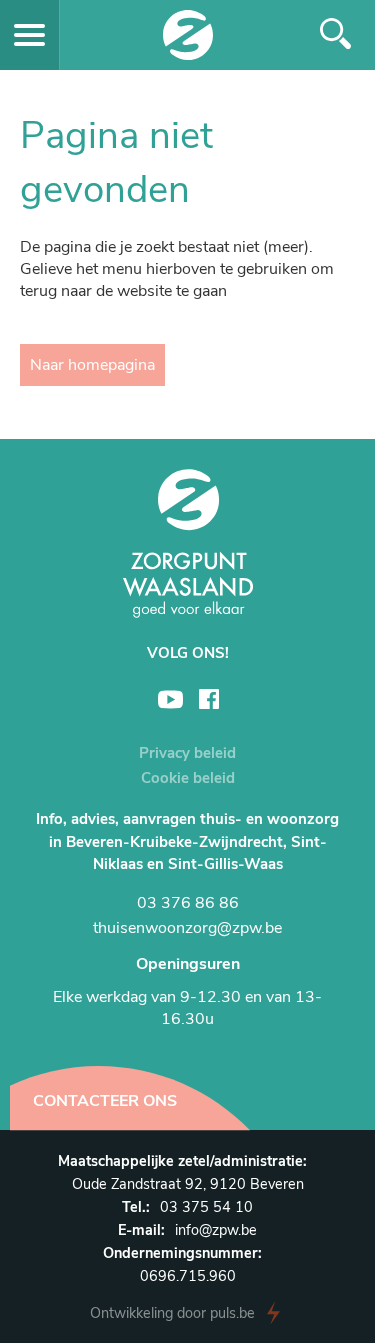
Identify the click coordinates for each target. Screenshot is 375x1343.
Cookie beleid (188, 778)
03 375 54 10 (206, 1207)
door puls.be (172, 1313)
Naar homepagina (92, 365)
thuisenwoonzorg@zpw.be (187, 928)
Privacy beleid (187, 753)
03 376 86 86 (188, 903)
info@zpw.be (216, 1230)
